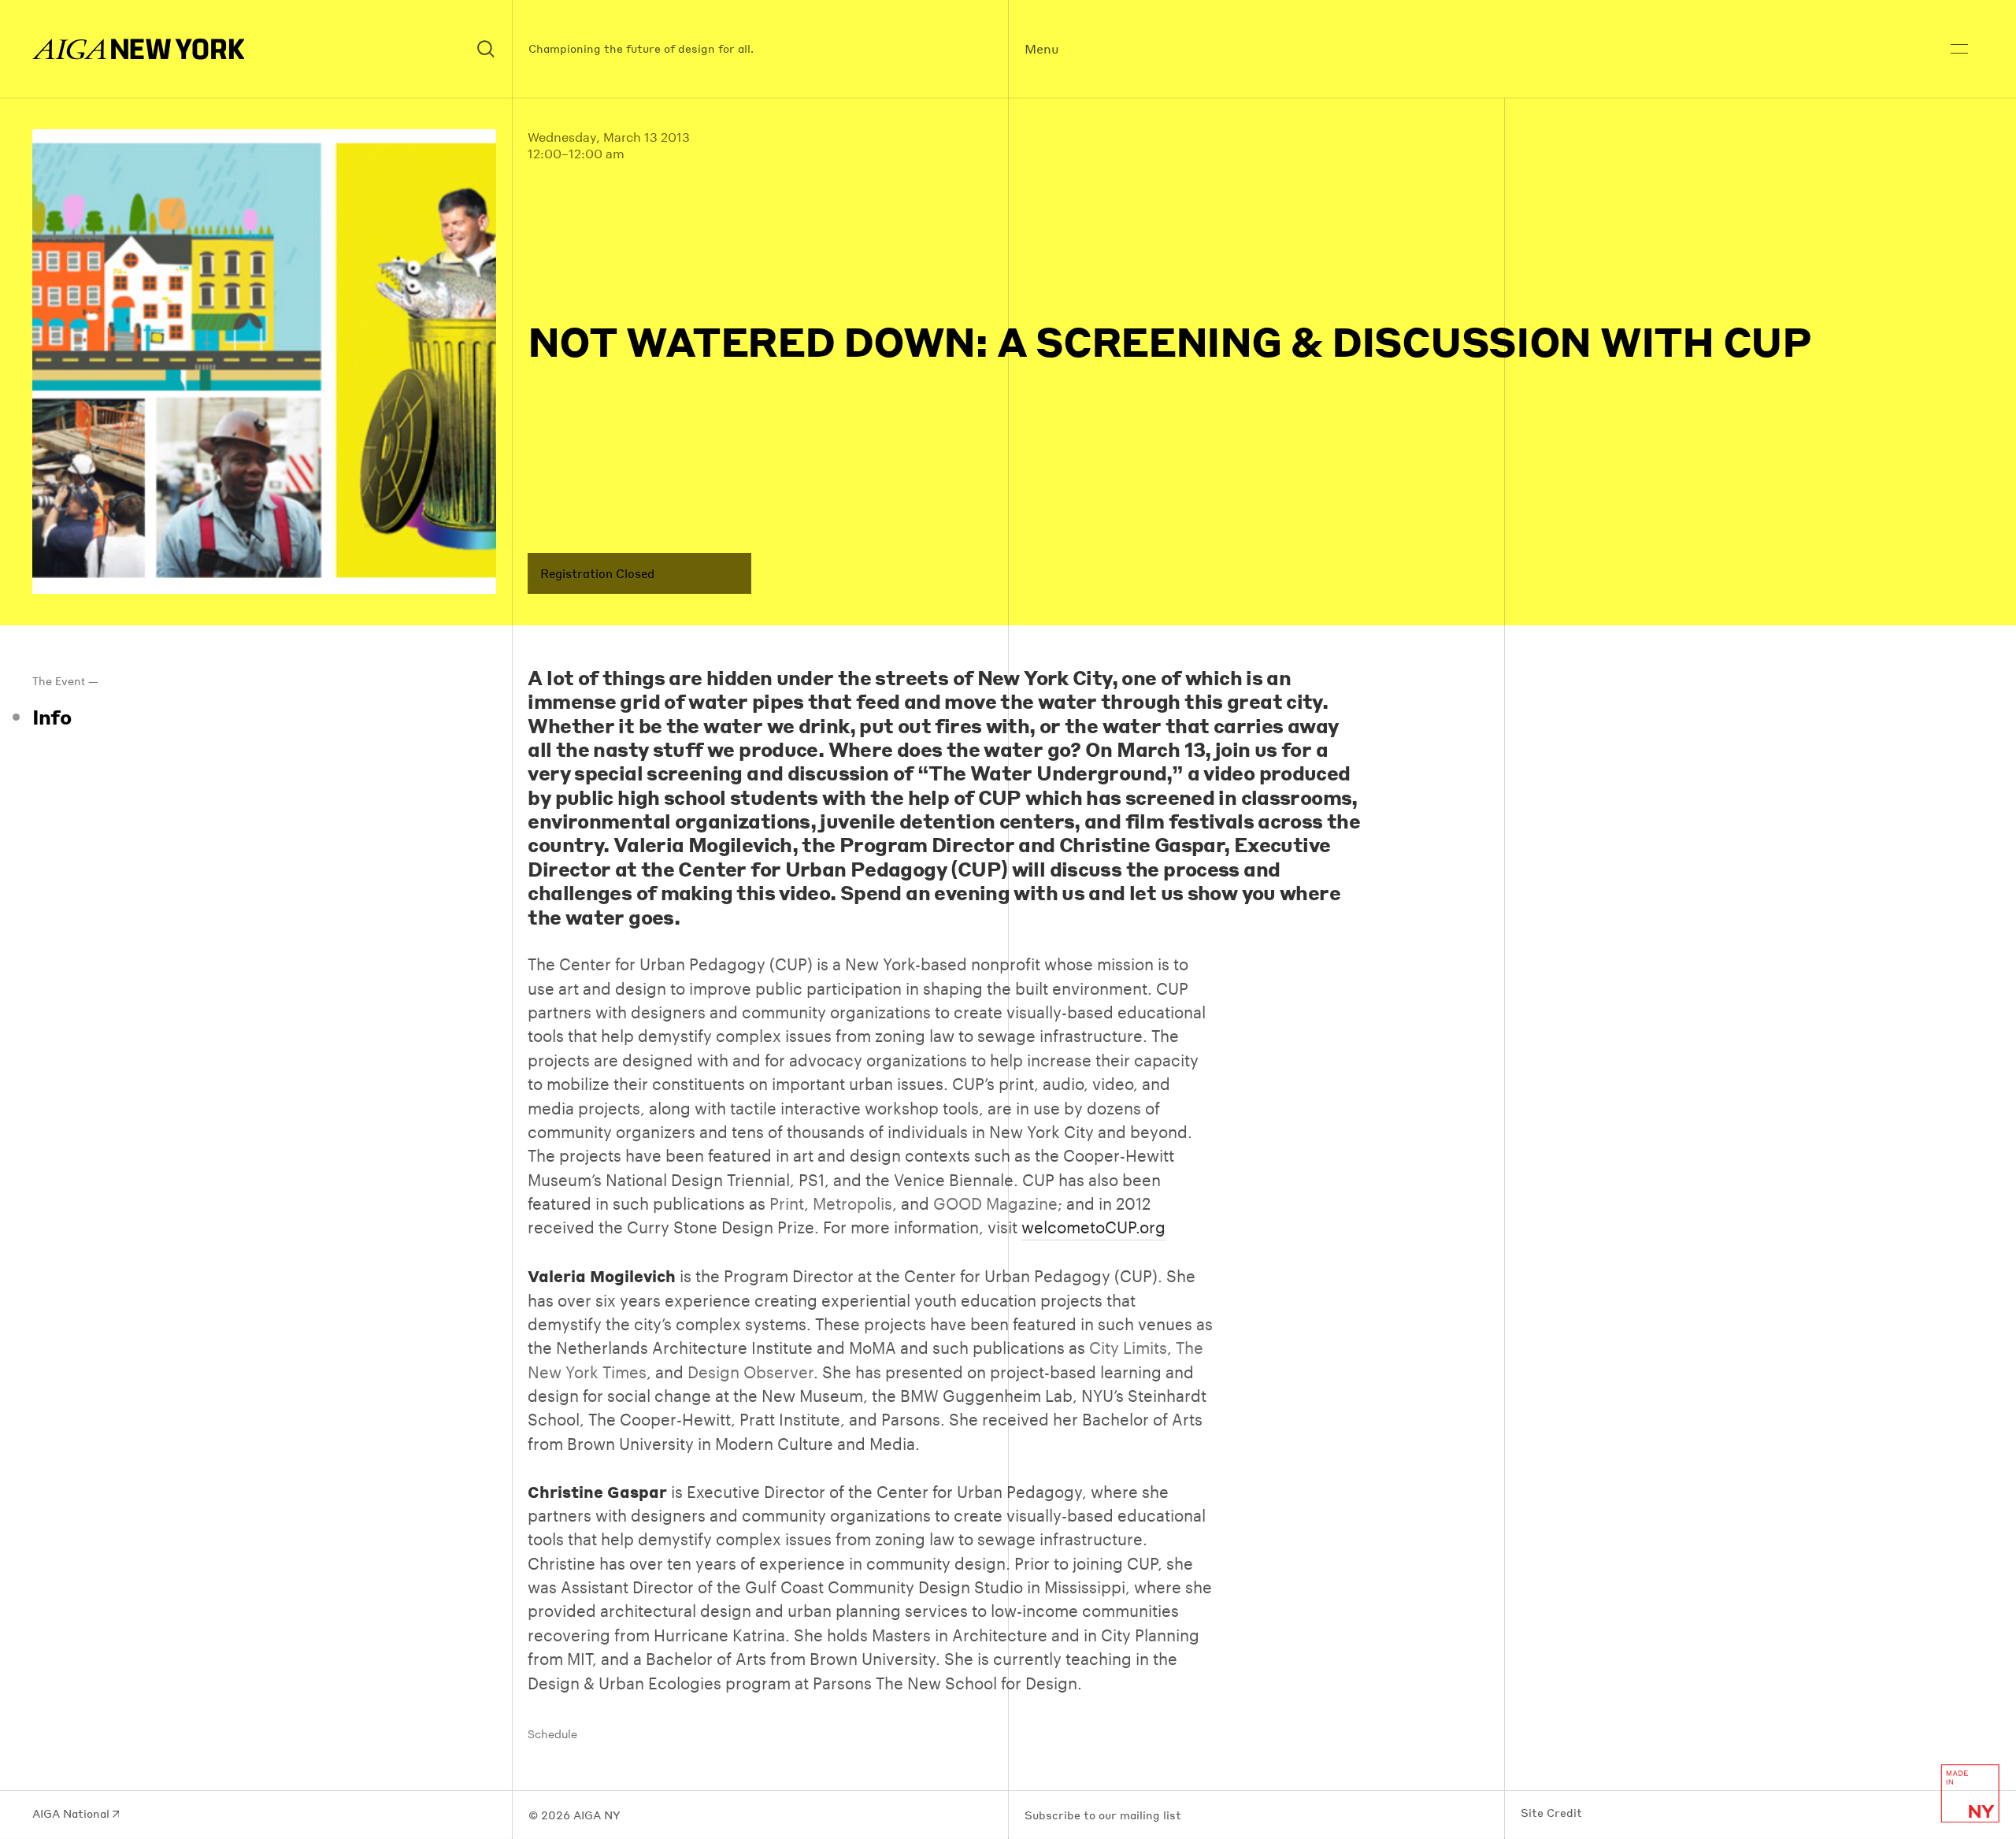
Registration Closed (597, 573)
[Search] (487, 49)
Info (52, 717)
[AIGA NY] (139, 49)
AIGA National (72, 1814)
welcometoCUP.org (1093, 1227)
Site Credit (1551, 1813)
